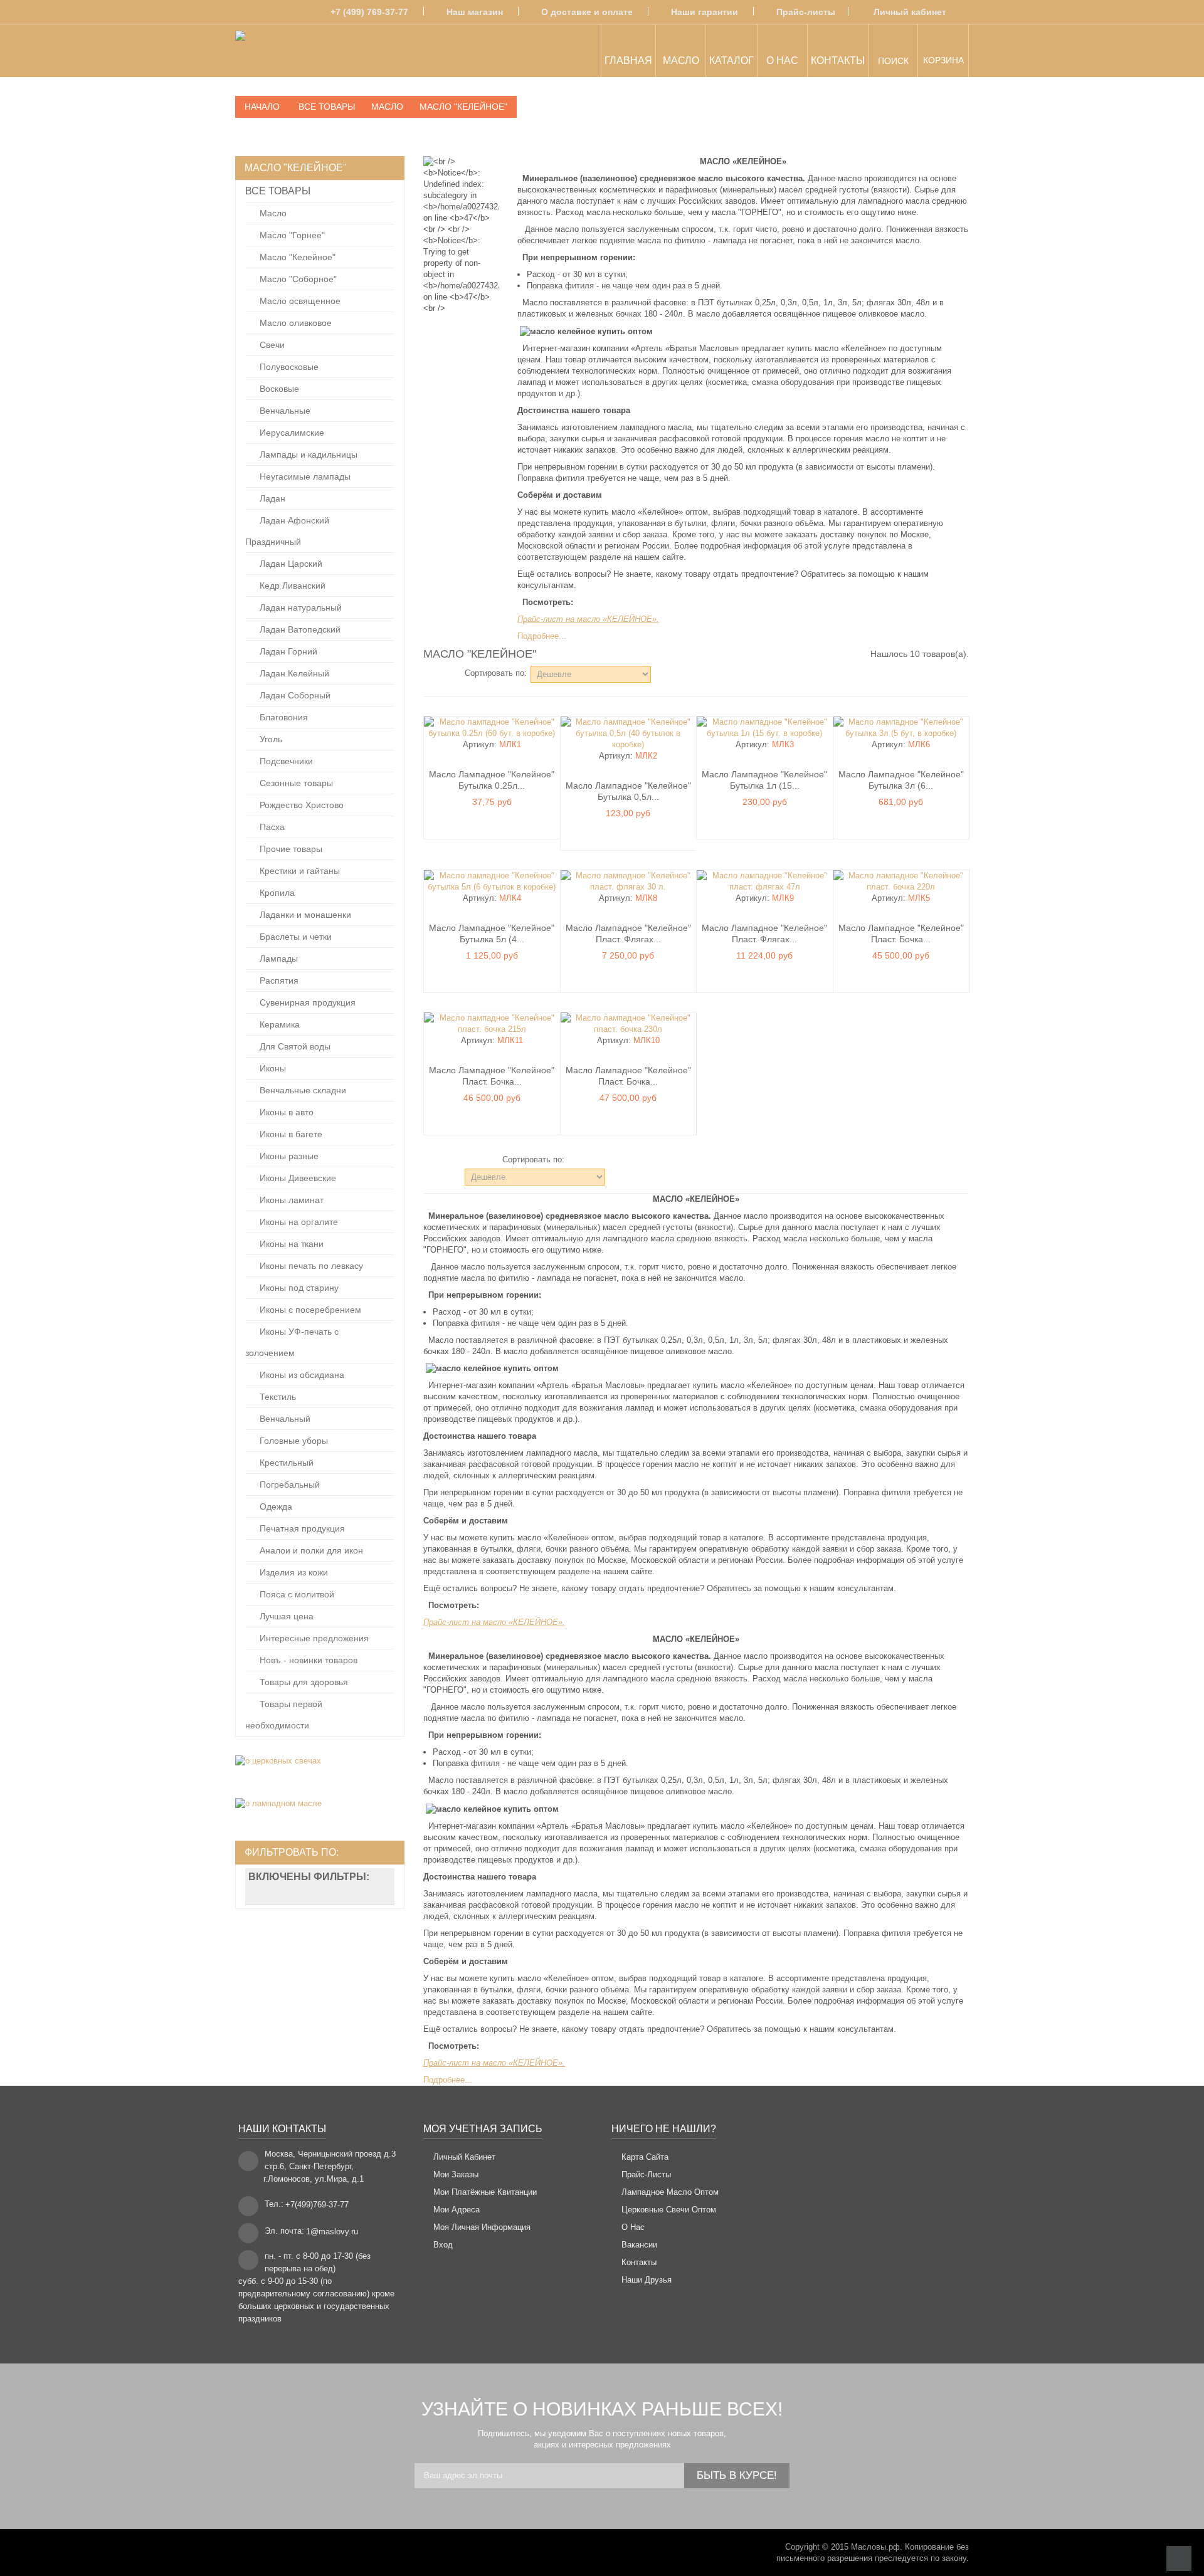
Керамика (278, 1024)
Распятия (278, 980)
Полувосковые (288, 367)
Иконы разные (288, 1156)
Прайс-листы (806, 12)
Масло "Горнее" (291, 235)
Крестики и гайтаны (298, 871)
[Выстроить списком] (446, 673)
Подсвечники (285, 761)
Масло (272, 213)
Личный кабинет (910, 12)
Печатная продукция (301, 1528)
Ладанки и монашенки (304, 915)
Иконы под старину (298, 1288)
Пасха (271, 827)
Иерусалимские (291, 433)
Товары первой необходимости (284, 1715)
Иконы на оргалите (298, 1222)
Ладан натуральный (299, 607)
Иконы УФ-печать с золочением (292, 1342)
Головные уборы (293, 1441)
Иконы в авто (285, 1112)
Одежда (275, 1506)
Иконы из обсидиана (301, 1375)
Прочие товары (290, 849)
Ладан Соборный (294, 695)
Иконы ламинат (290, 1200)
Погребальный (288, 1485)
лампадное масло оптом (670, 2192)
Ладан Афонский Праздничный (287, 531)
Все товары (278, 191)
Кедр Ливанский (291, 586)
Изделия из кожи (293, 1572)
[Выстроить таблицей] (429, 673)
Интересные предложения (313, 1638)
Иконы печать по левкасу (310, 1266)
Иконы (272, 1068)
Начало (262, 107)
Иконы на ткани (290, 1244)
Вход (443, 2245)
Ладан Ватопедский (299, 629)
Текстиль (277, 1397)
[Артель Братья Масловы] (288, 53)
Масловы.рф (875, 2547)
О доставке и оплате (587, 12)
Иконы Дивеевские (297, 1178)
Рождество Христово (300, 805)
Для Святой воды (294, 1046)
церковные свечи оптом (669, 2210)
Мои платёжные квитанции (485, 2192)
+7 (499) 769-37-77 (369, 12)
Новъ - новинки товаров (307, 1660)
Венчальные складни (302, 1090)
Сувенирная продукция (306, 1002)
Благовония (283, 717)
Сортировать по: (496, 673)
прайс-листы (646, 2174)
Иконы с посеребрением (309, 1310)
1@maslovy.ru (332, 2232)
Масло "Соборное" (297, 279)
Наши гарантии (705, 12)
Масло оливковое (294, 323)
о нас (633, 2227)
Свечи (271, 345)
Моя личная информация (482, 2227)
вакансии (639, 2245)
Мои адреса (457, 2210)
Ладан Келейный (293, 673)
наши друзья (647, 2280)
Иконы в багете (290, 1134)
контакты (639, 2262)
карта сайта (645, 2157)
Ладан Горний (287, 651)
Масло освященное (299, 301)
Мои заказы (456, 2174)
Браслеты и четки (294, 937)
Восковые (278, 389)
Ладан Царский (290, 564)
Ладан (271, 498)
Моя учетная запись (483, 2129)
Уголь (270, 739)
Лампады (277, 959)
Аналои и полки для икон (310, 1550)
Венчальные (284, 411)
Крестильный (285, 1463)
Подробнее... (542, 636)
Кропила (276, 893)
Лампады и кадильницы (307, 455)
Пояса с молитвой (296, 1594)
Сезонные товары (295, 783)
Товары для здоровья (303, 1682)
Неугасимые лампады (304, 476)
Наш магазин (475, 12)
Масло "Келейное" (296, 257)
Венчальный (284, 1419)
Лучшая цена (285, 1616)
